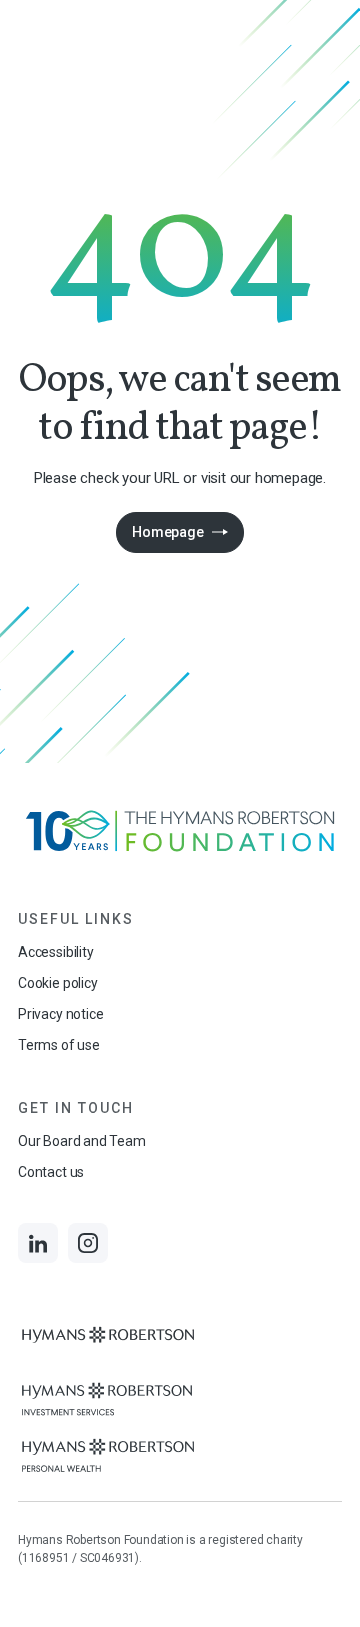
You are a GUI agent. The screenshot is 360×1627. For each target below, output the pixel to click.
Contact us (51, 1172)
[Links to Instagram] (88, 1243)
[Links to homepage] (180, 831)
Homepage (167, 532)
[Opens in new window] (108, 1343)
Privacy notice (60, 1014)
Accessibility (56, 952)
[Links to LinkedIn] (38, 1243)
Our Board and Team (82, 1141)
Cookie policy (58, 983)
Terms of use (59, 1045)
